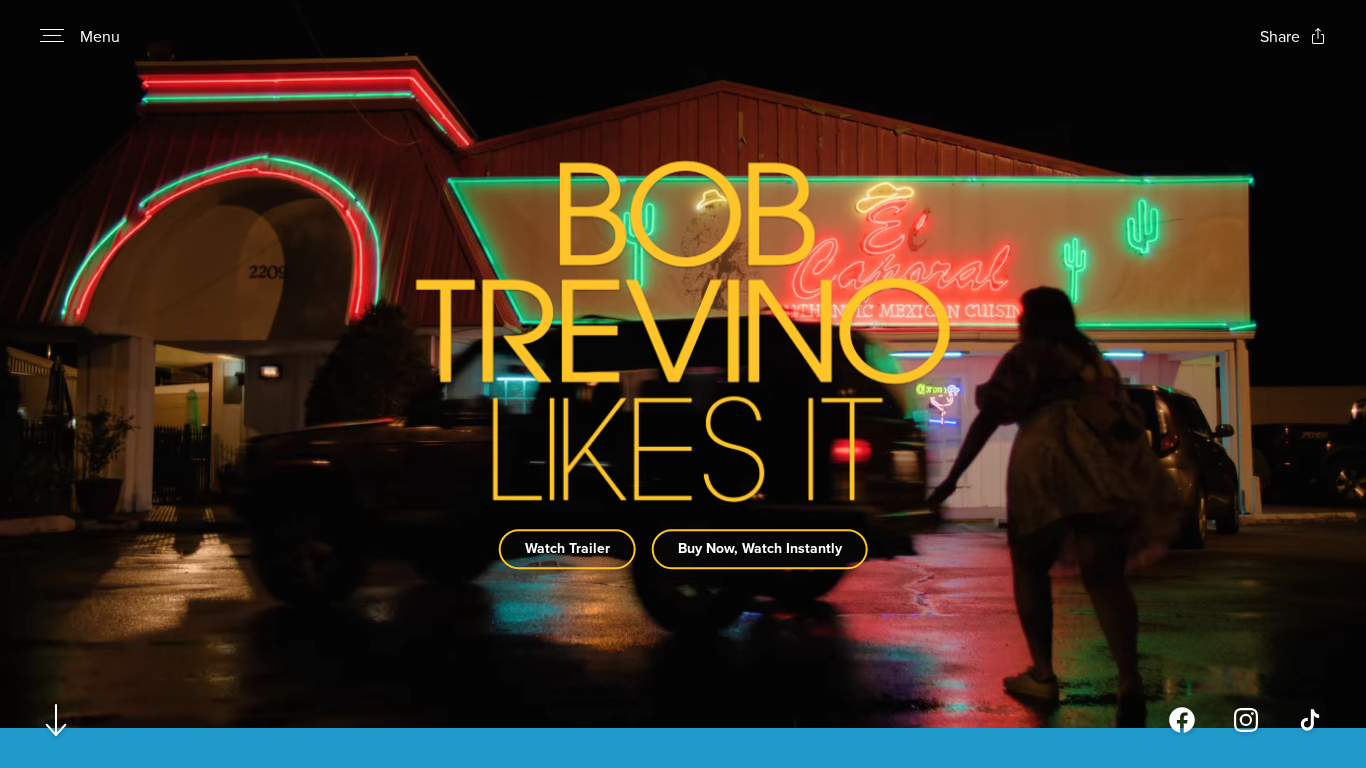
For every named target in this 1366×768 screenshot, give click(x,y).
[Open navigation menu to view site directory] (52, 36)
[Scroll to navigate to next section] (56, 719)
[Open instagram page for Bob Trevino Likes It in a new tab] (1246, 720)
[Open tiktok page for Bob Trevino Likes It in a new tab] (1310, 720)
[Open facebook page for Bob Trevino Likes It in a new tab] (1182, 720)
